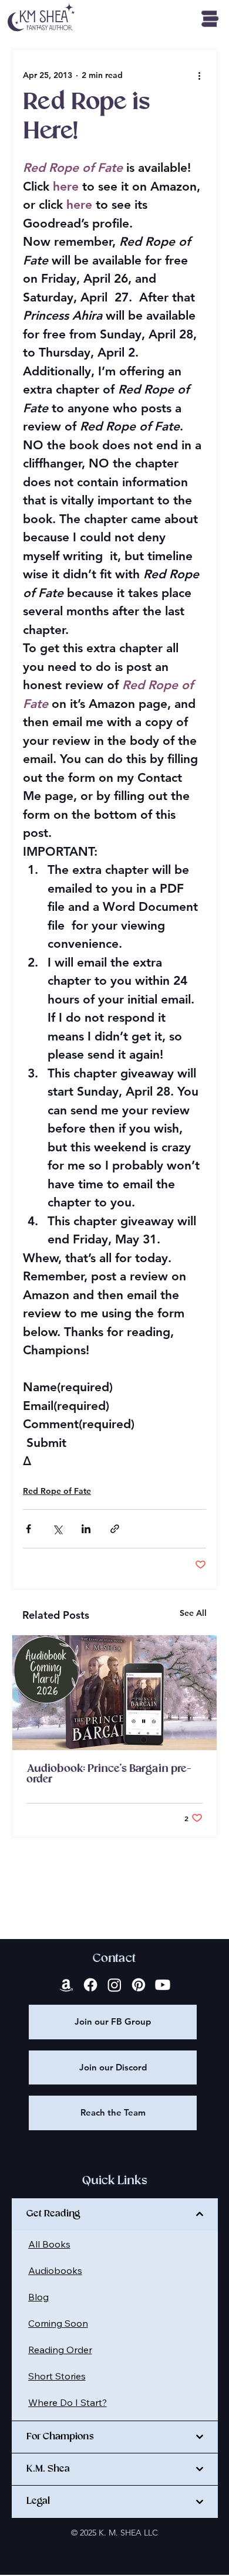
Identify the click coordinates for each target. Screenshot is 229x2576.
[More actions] (199, 75)
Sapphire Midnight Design (140, 2552)
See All (193, 1613)
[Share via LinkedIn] (86, 1529)
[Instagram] (114, 1985)
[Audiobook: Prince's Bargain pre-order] (114, 1693)
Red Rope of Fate (57, 1491)
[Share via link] (115, 1529)
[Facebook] (90, 1985)
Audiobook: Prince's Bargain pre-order (109, 1774)
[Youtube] (163, 1985)
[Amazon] (66, 1985)
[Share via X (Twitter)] (57, 1529)
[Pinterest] (139, 1985)
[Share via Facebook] (28, 1529)
